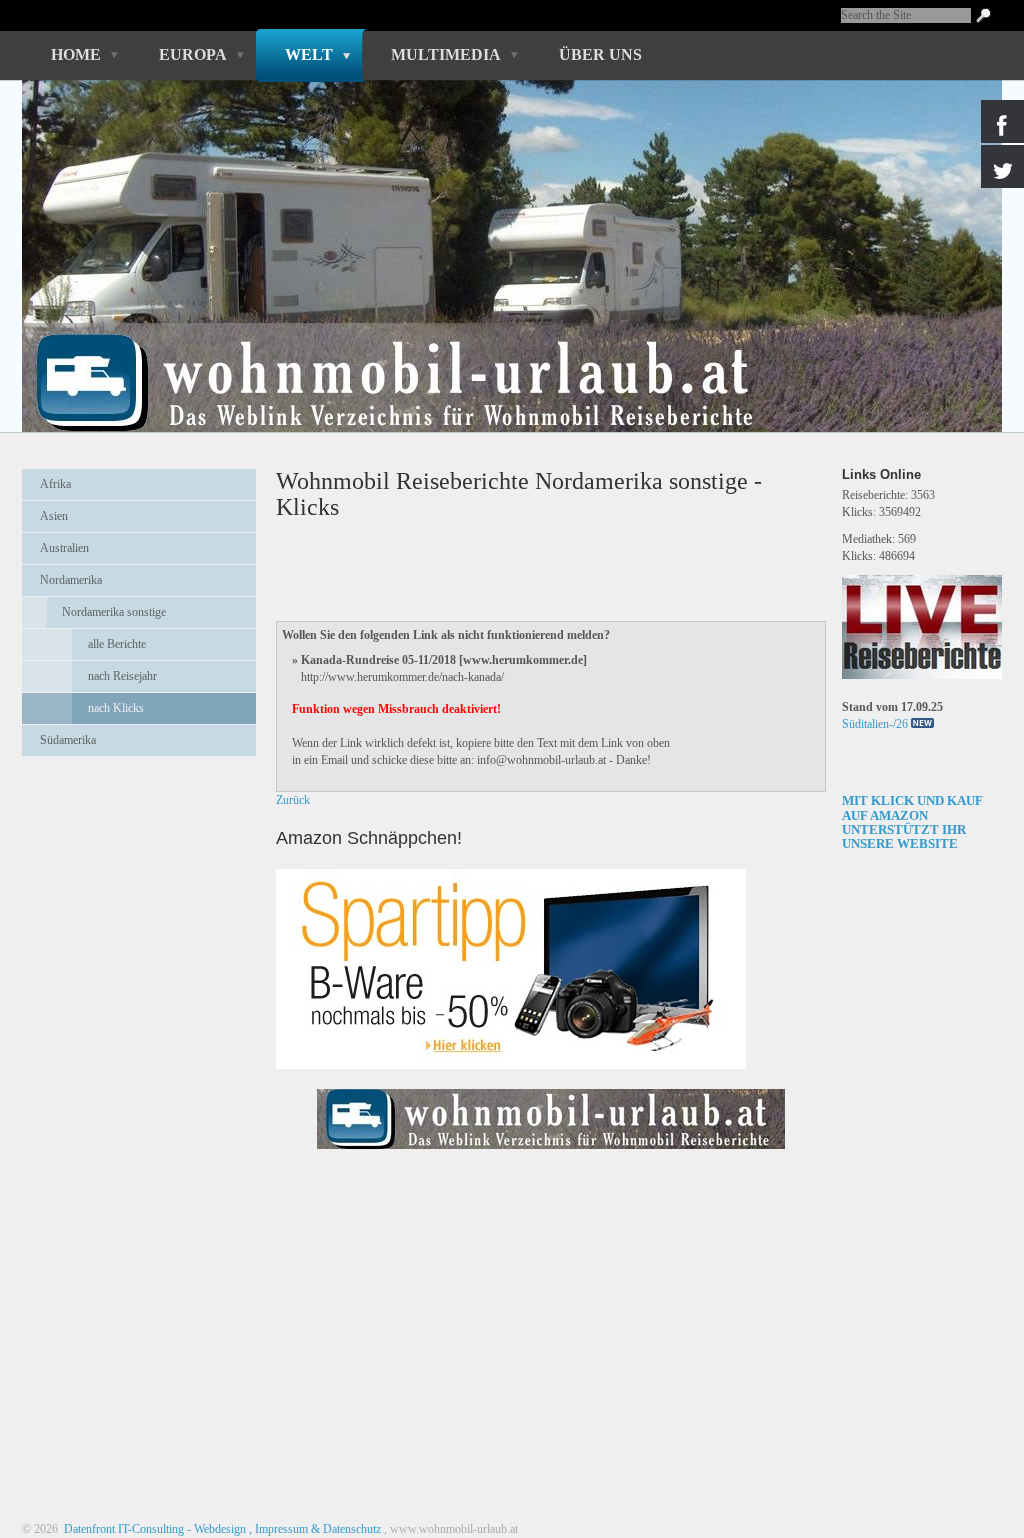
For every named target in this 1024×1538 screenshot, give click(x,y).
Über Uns (600, 54)
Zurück (293, 800)
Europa (193, 54)
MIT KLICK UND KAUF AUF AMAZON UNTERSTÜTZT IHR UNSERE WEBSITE (912, 822)
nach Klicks (116, 708)
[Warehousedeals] (511, 969)
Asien (54, 516)
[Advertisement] (139, 821)
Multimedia (446, 54)
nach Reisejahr (122, 676)
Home (76, 54)
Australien (64, 548)
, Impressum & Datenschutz (315, 1529)
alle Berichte (117, 644)
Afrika (55, 484)
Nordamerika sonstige (114, 612)
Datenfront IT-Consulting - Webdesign (153, 1529)
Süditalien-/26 (875, 724)
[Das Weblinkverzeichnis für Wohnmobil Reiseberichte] (551, 1155)
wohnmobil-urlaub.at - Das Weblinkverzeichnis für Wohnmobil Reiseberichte (501, 348)
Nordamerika (71, 580)
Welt (309, 54)
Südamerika (68, 740)
